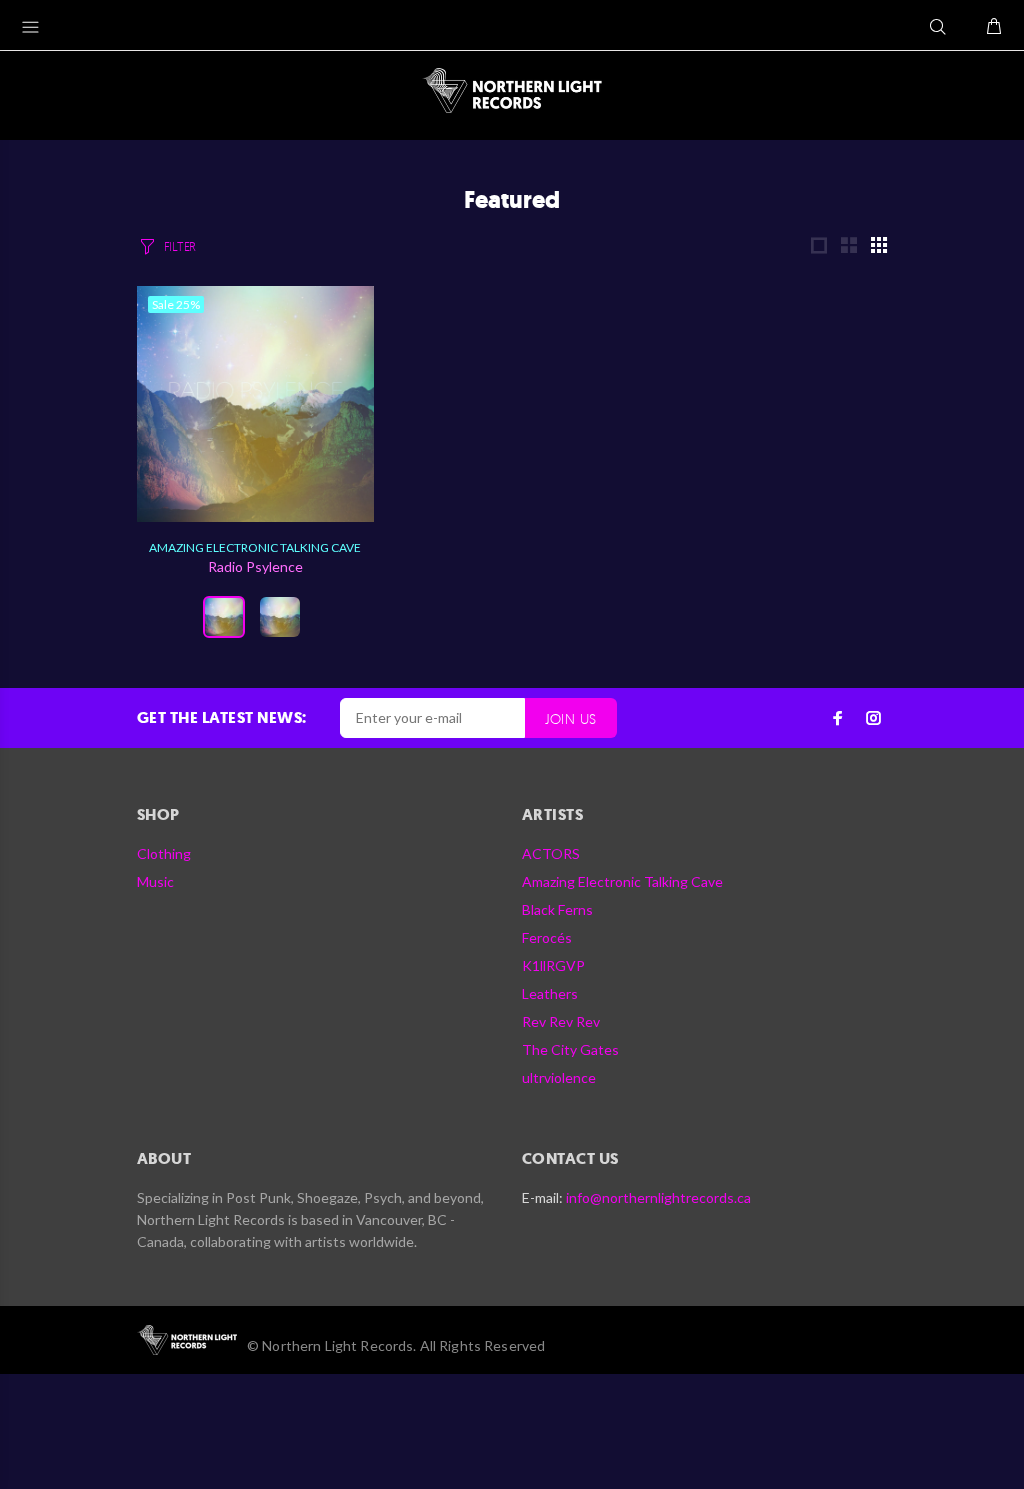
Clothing (164, 853)
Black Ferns (557, 909)
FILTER (180, 246)
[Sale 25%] (255, 401)
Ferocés (547, 937)
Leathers (550, 993)
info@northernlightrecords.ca (658, 1197)
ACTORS (551, 853)
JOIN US (571, 718)
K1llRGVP (553, 965)
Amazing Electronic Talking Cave (255, 547)
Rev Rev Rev (561, 1021)
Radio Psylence (255, 566)
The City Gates (570, 1049)
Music (155, 881)
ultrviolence (559, 1077)
